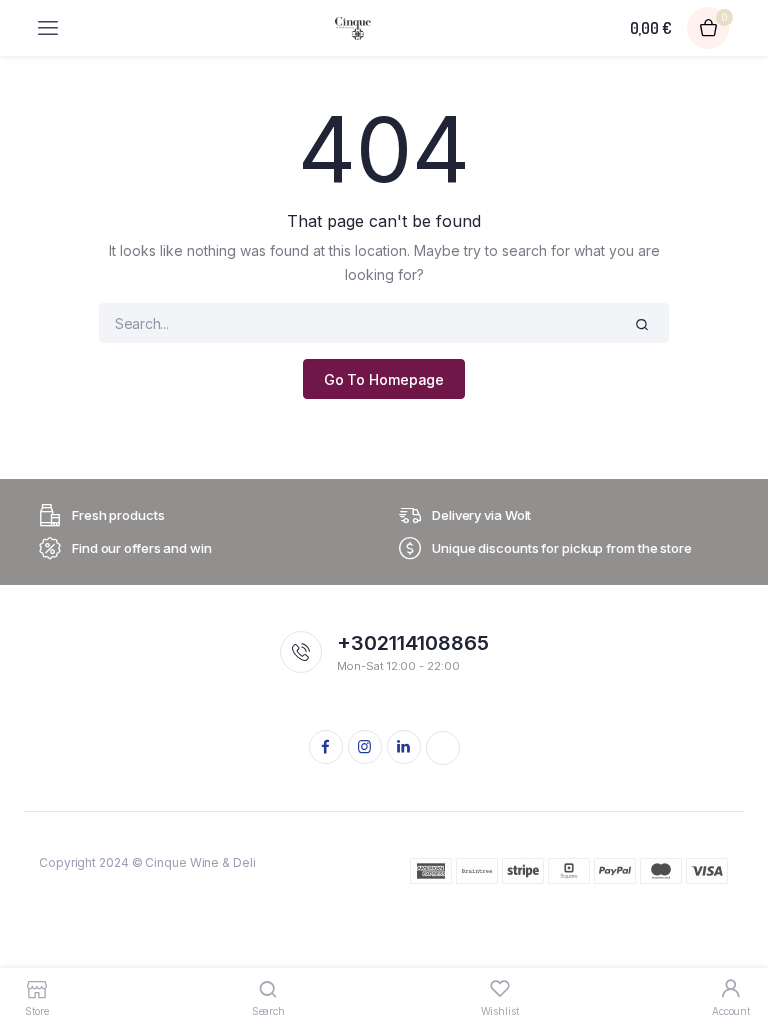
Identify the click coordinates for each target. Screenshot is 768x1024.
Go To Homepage (384, 379)
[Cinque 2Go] (353, 28)
